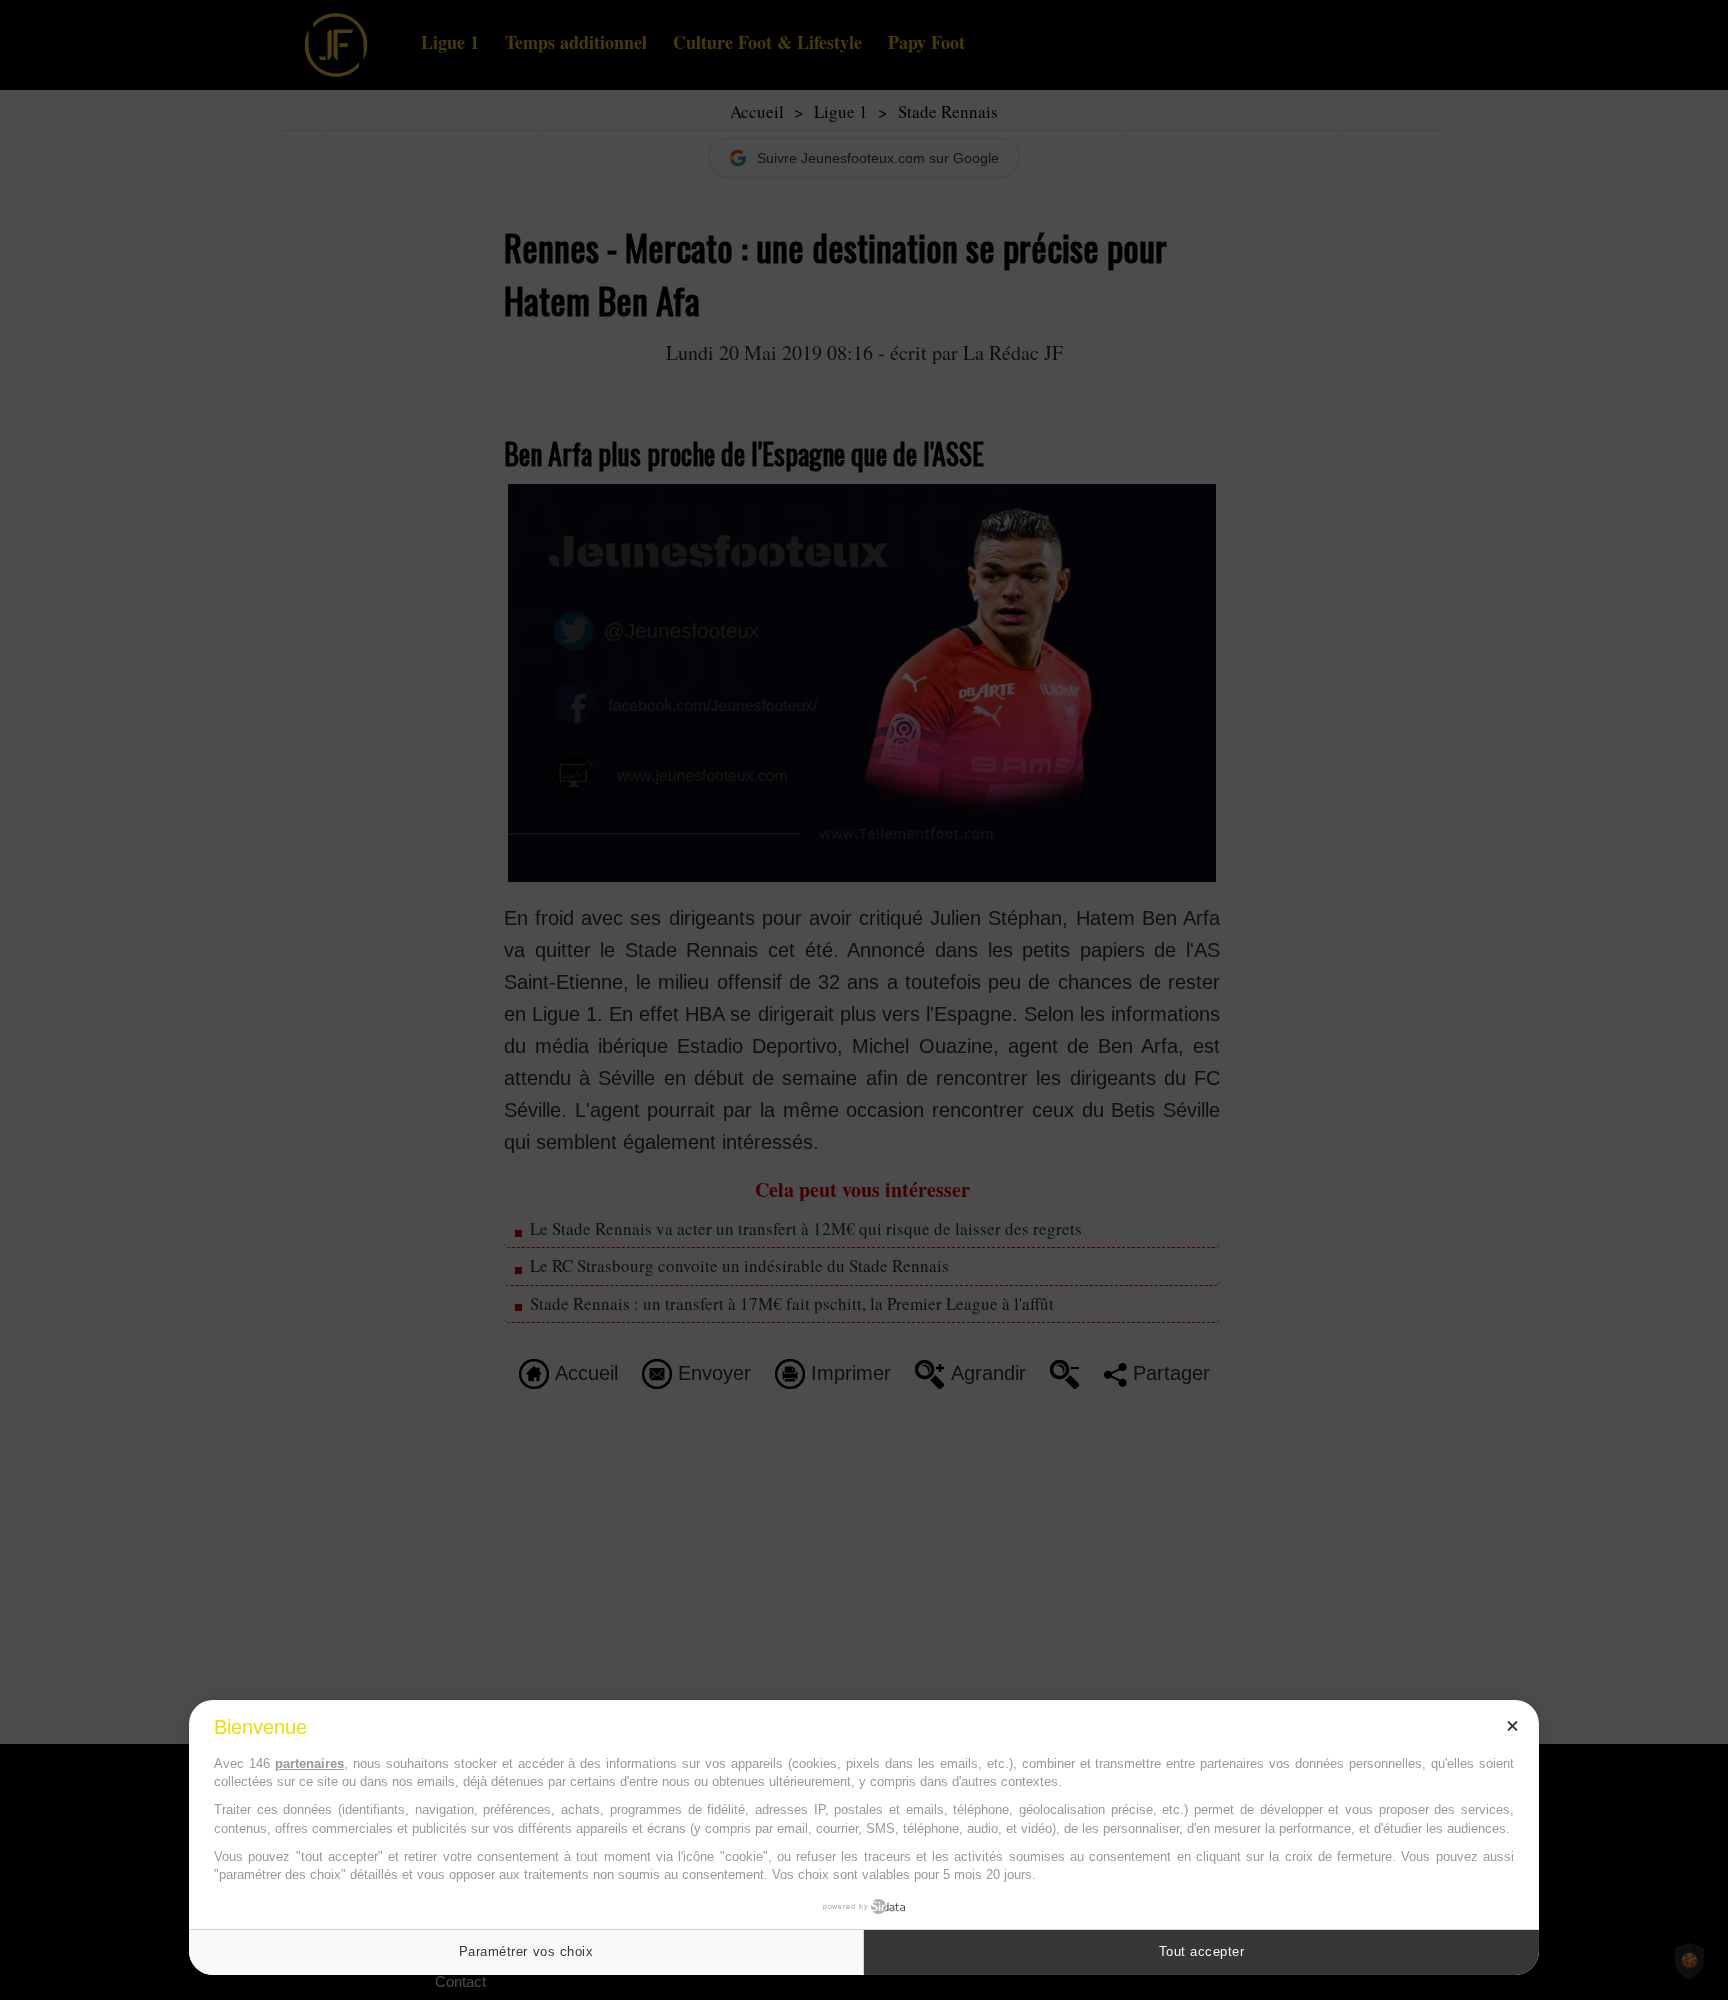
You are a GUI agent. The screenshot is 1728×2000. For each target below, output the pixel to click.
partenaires (309, 1763)
